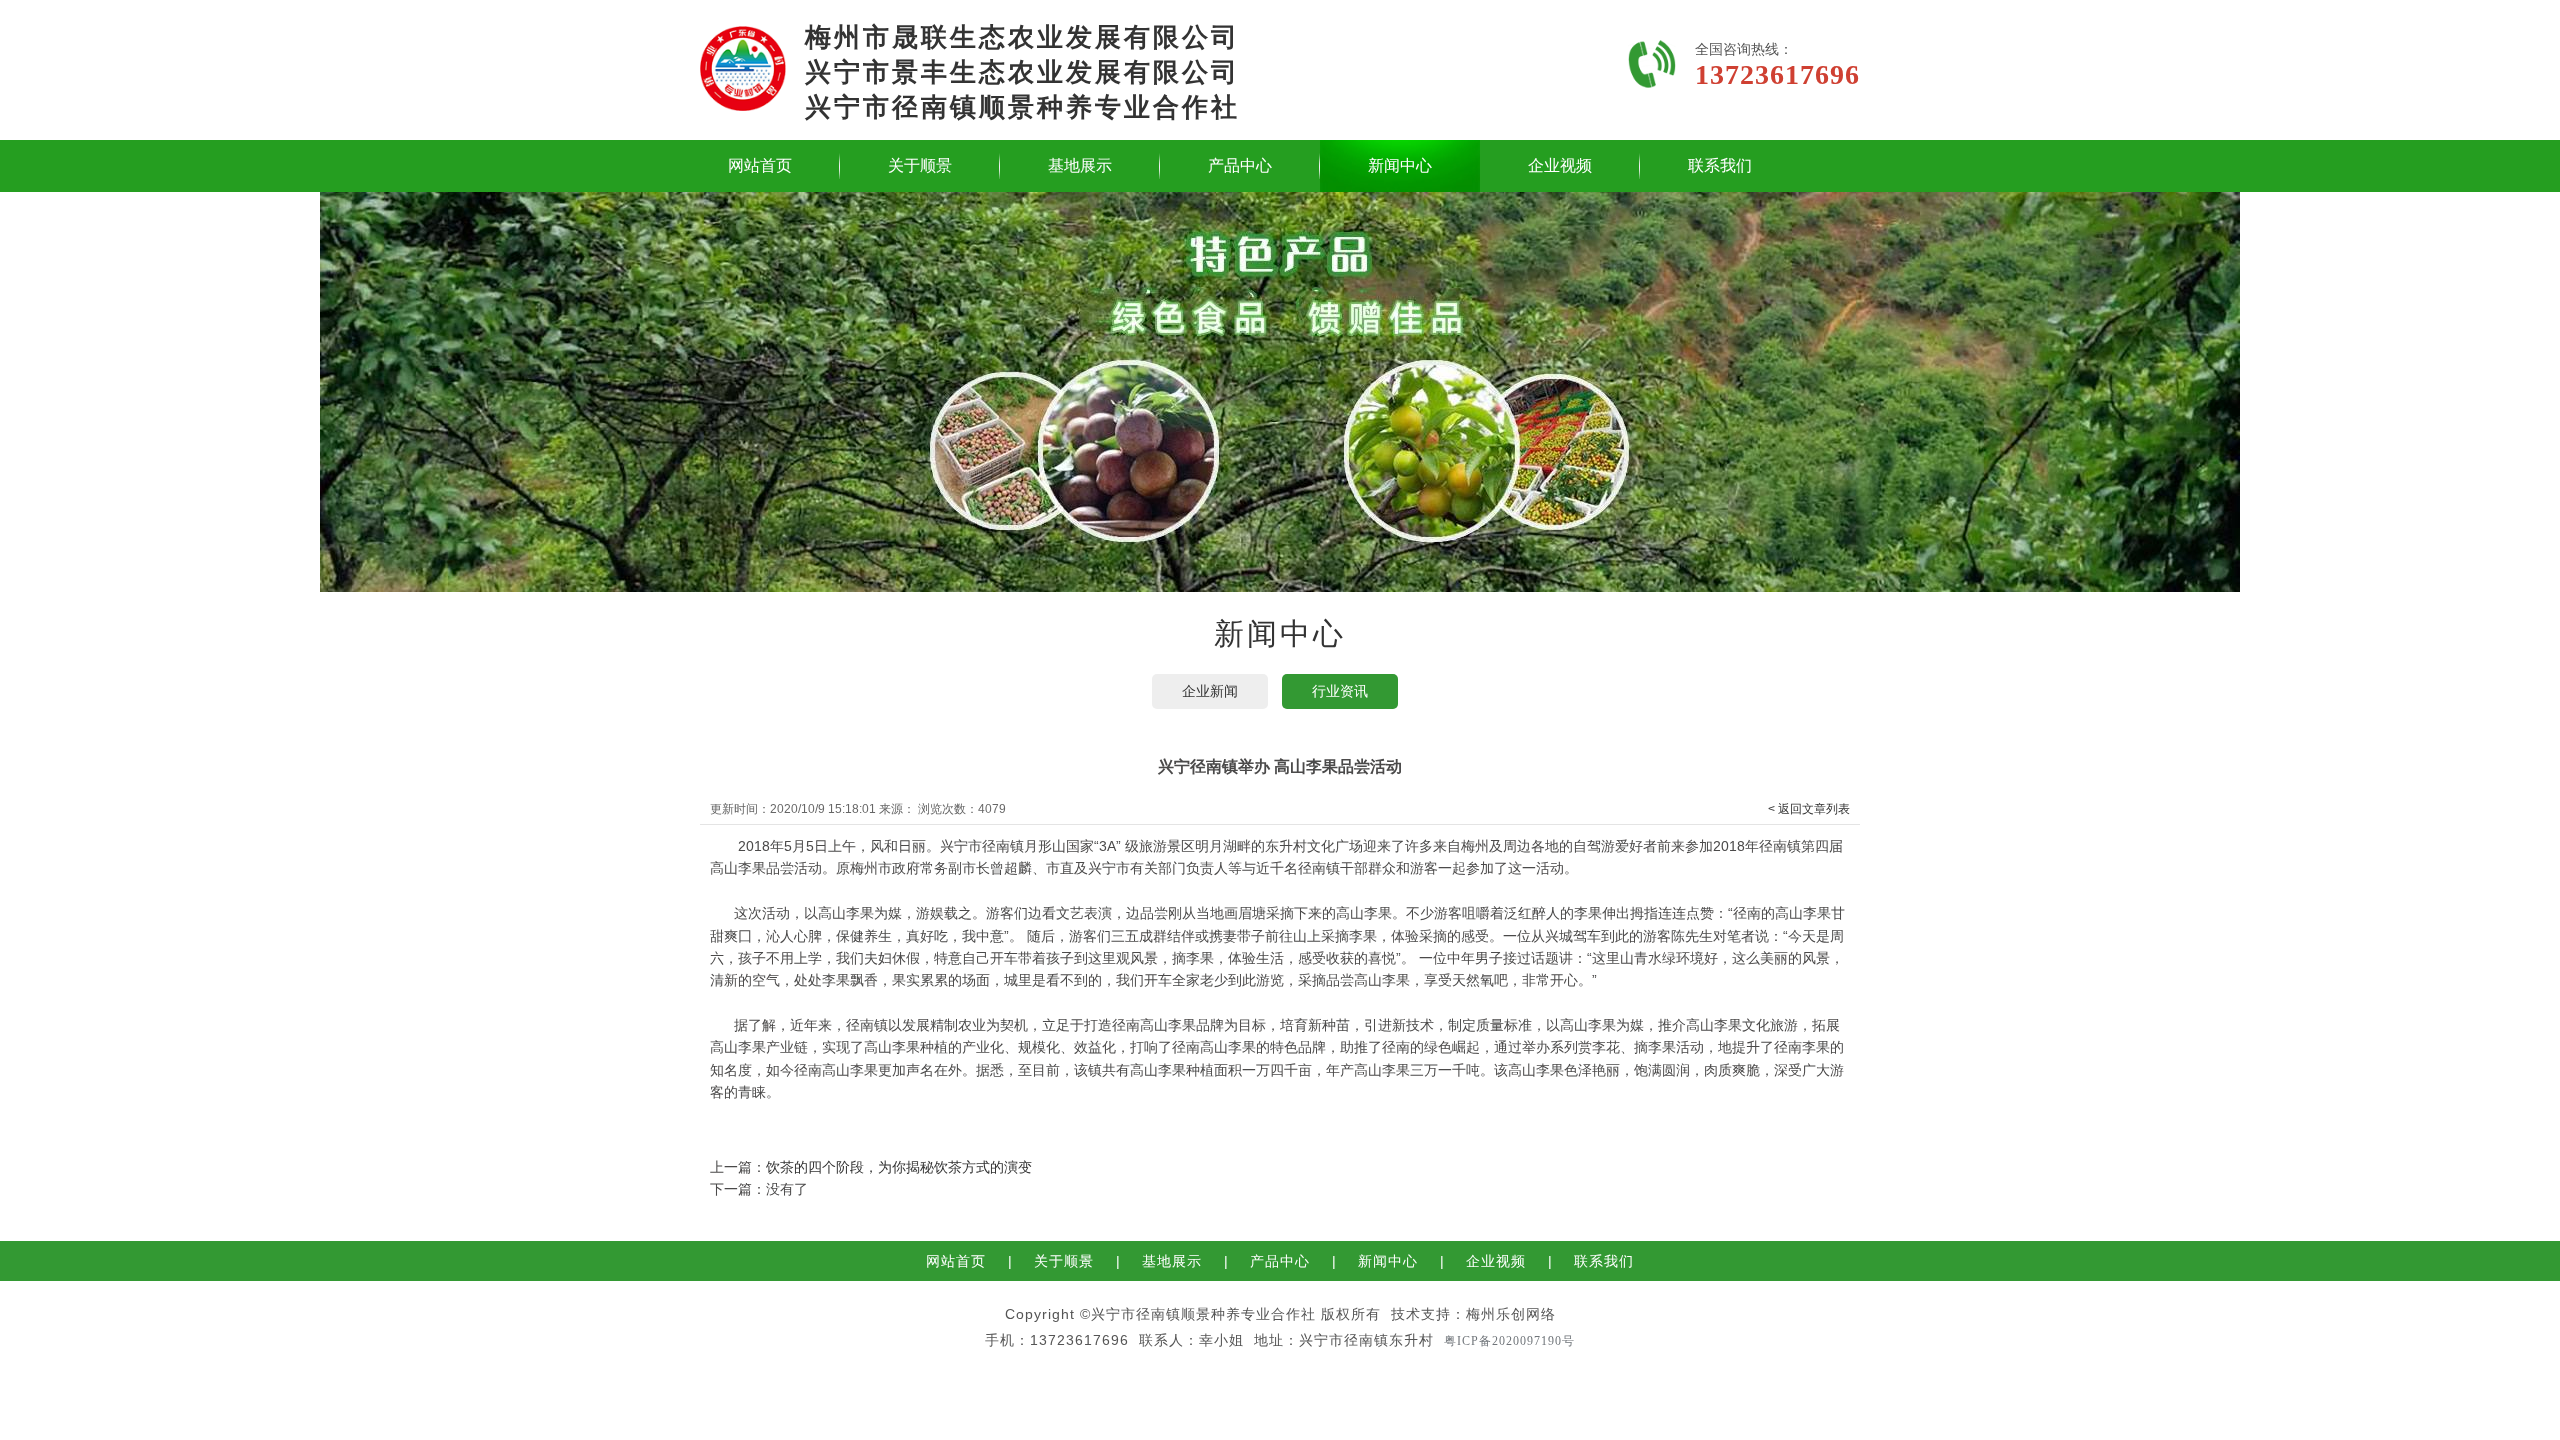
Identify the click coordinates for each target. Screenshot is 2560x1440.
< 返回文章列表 (1809, 809)
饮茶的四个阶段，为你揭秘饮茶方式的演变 (899, 1167)
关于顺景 (920, 165)
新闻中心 (1400, 165)
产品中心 (1240, 165)
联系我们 (1720, 165)
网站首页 (760, 165)
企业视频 (1560, 165)
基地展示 (1080, 165)
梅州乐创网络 (1511, 1314)
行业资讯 (1340, 691)
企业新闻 (1210, 691)
